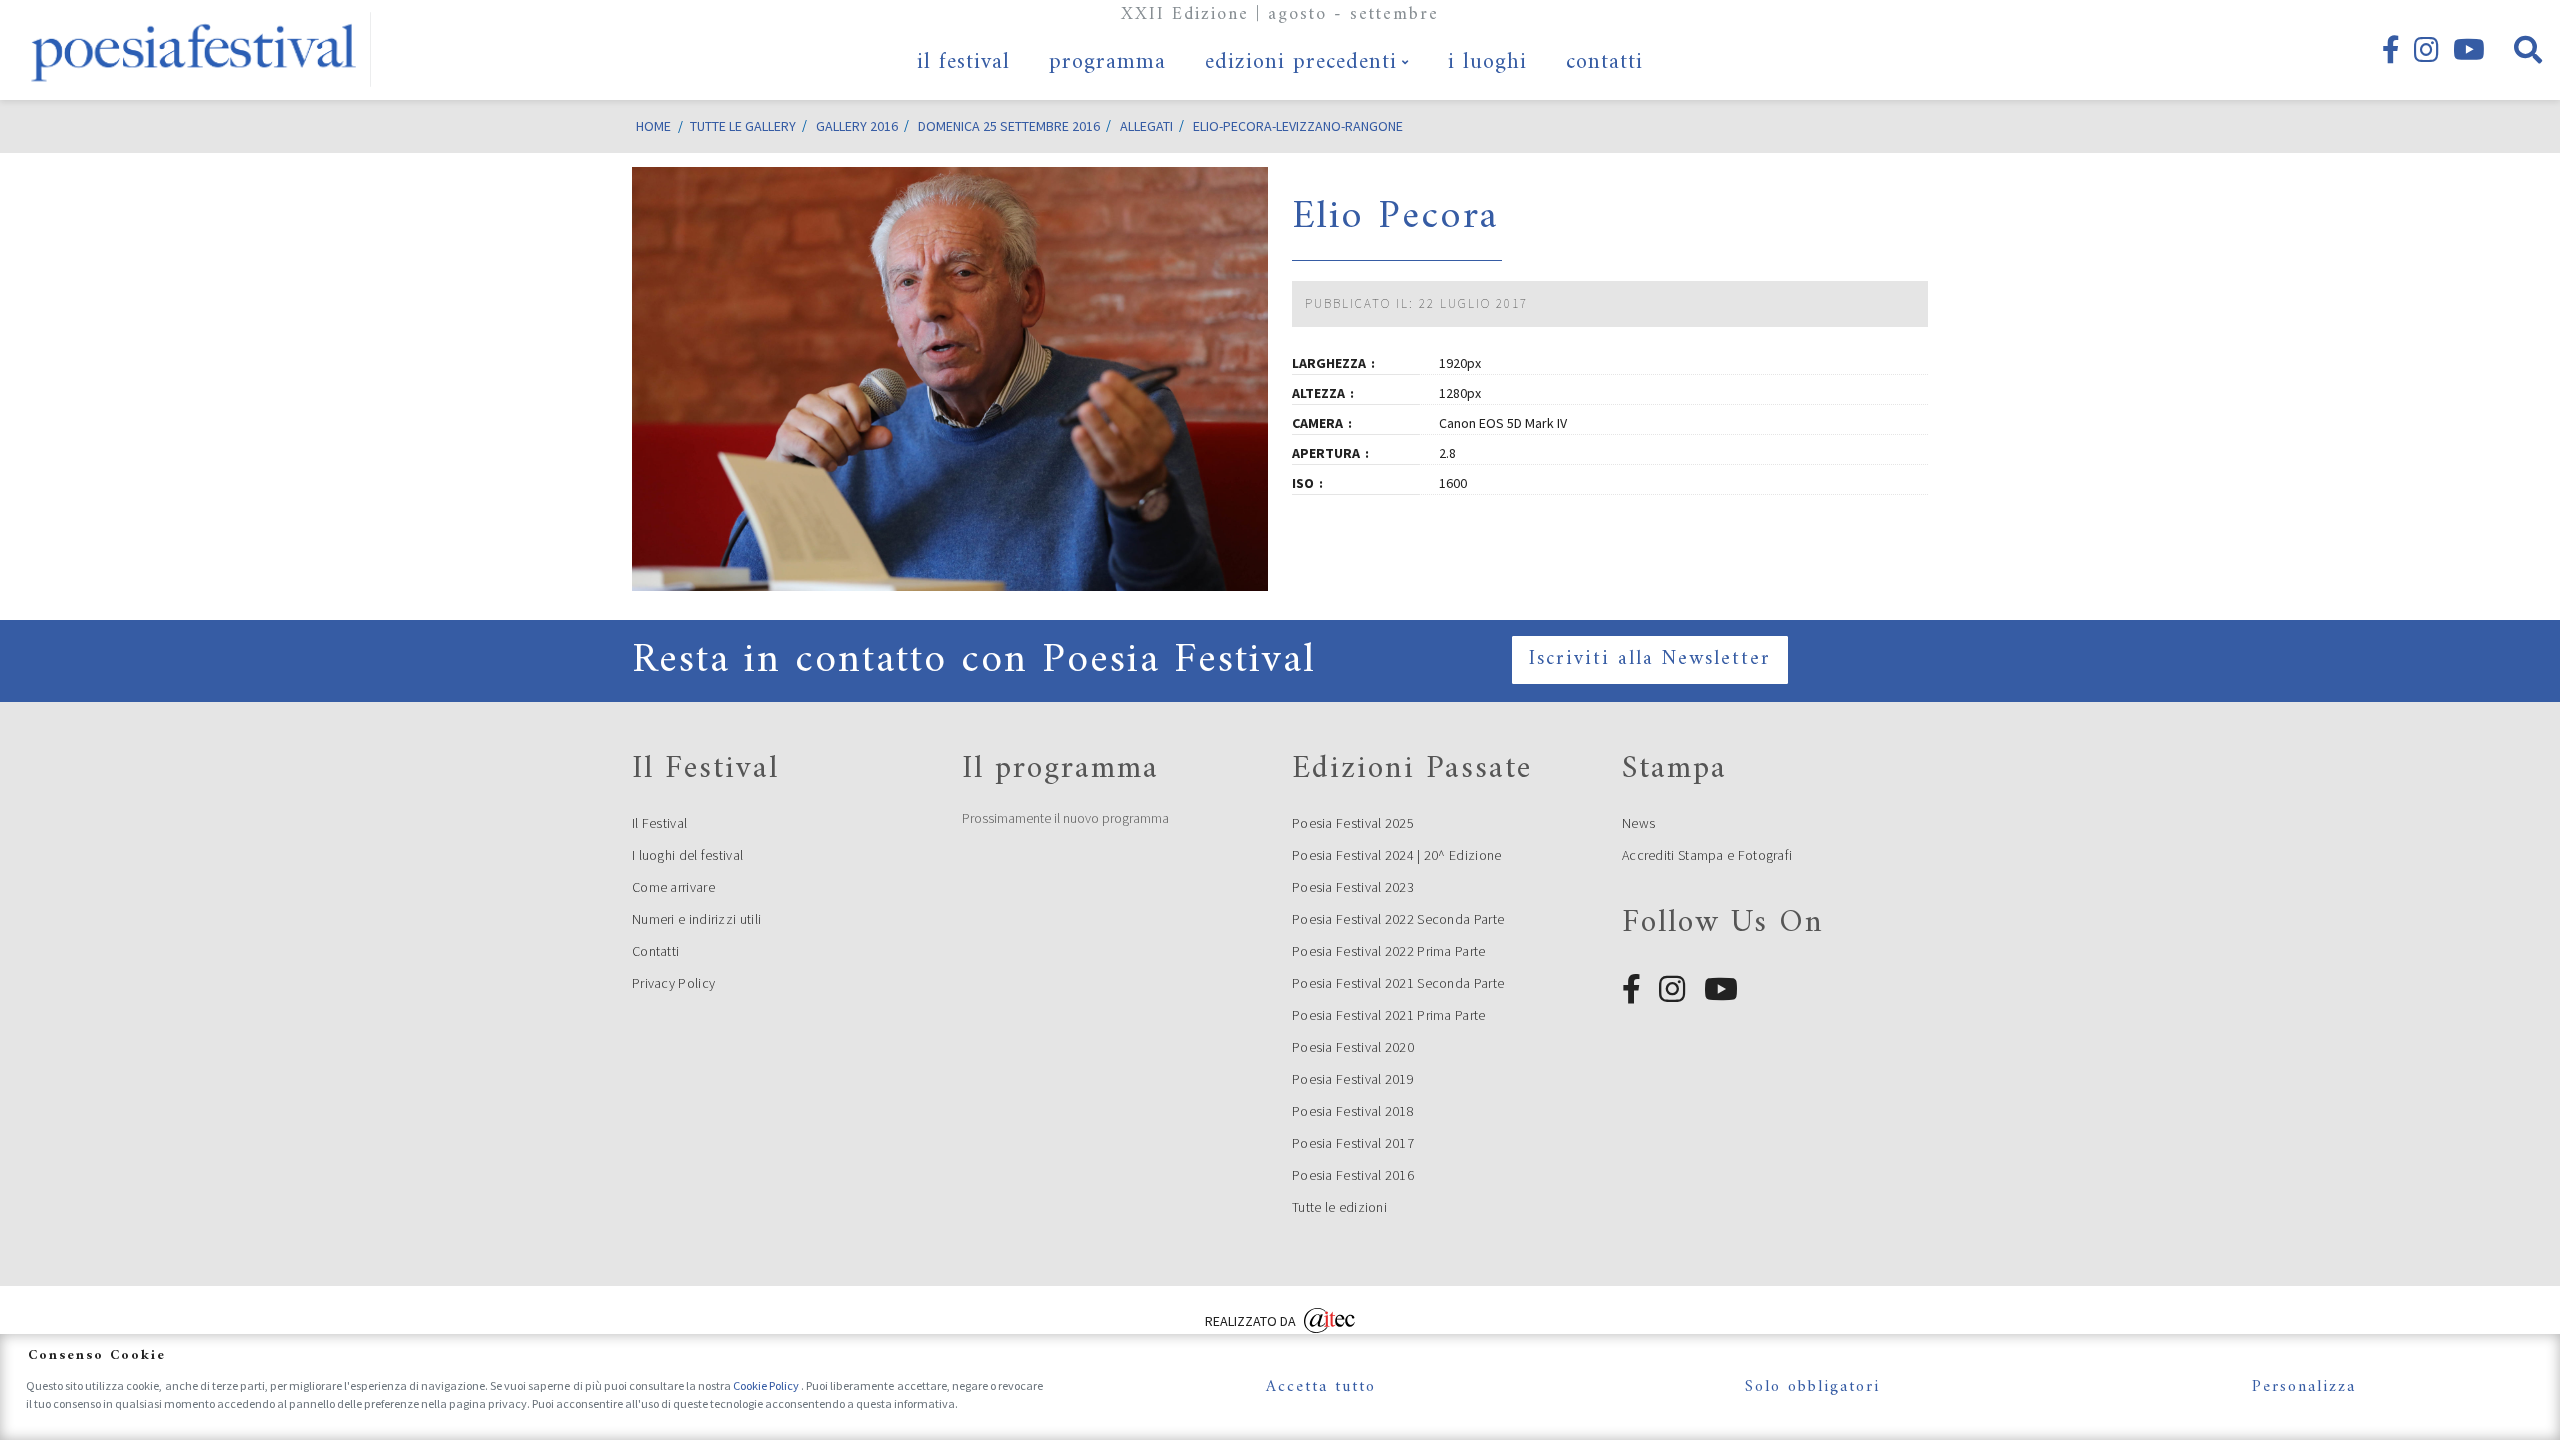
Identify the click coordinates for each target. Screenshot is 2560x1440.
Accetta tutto (1321, 1387)
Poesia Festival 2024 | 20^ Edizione (1397, 855)
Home (653, 126)
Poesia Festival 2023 (1353, 887)
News (1638, 823)
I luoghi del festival (687, 855)
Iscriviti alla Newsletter (1650, 659)
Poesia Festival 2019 (1353, 1079)
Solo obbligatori (1812, 1387)
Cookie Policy (767, 1385)
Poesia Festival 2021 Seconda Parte (1398, 983)
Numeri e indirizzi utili (696, 919)
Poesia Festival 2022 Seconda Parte (1398, 919)
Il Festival (659, 823)
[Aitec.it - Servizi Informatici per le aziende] (1329, 1318)
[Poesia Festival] (195, 50)
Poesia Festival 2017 (1353, 1143)
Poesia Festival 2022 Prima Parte (1389, 951)
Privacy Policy (673, 983)
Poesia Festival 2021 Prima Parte (1389, 1015)
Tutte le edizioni (1339, 1207)
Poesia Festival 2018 (1353, 1111)
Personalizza (2304, 1387)
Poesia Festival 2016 (1353, 1175)
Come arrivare (673, 887)
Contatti (655, 951)
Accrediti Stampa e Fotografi (1707, 855)
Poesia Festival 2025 (1353, 823)
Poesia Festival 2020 (1353, 1047)
